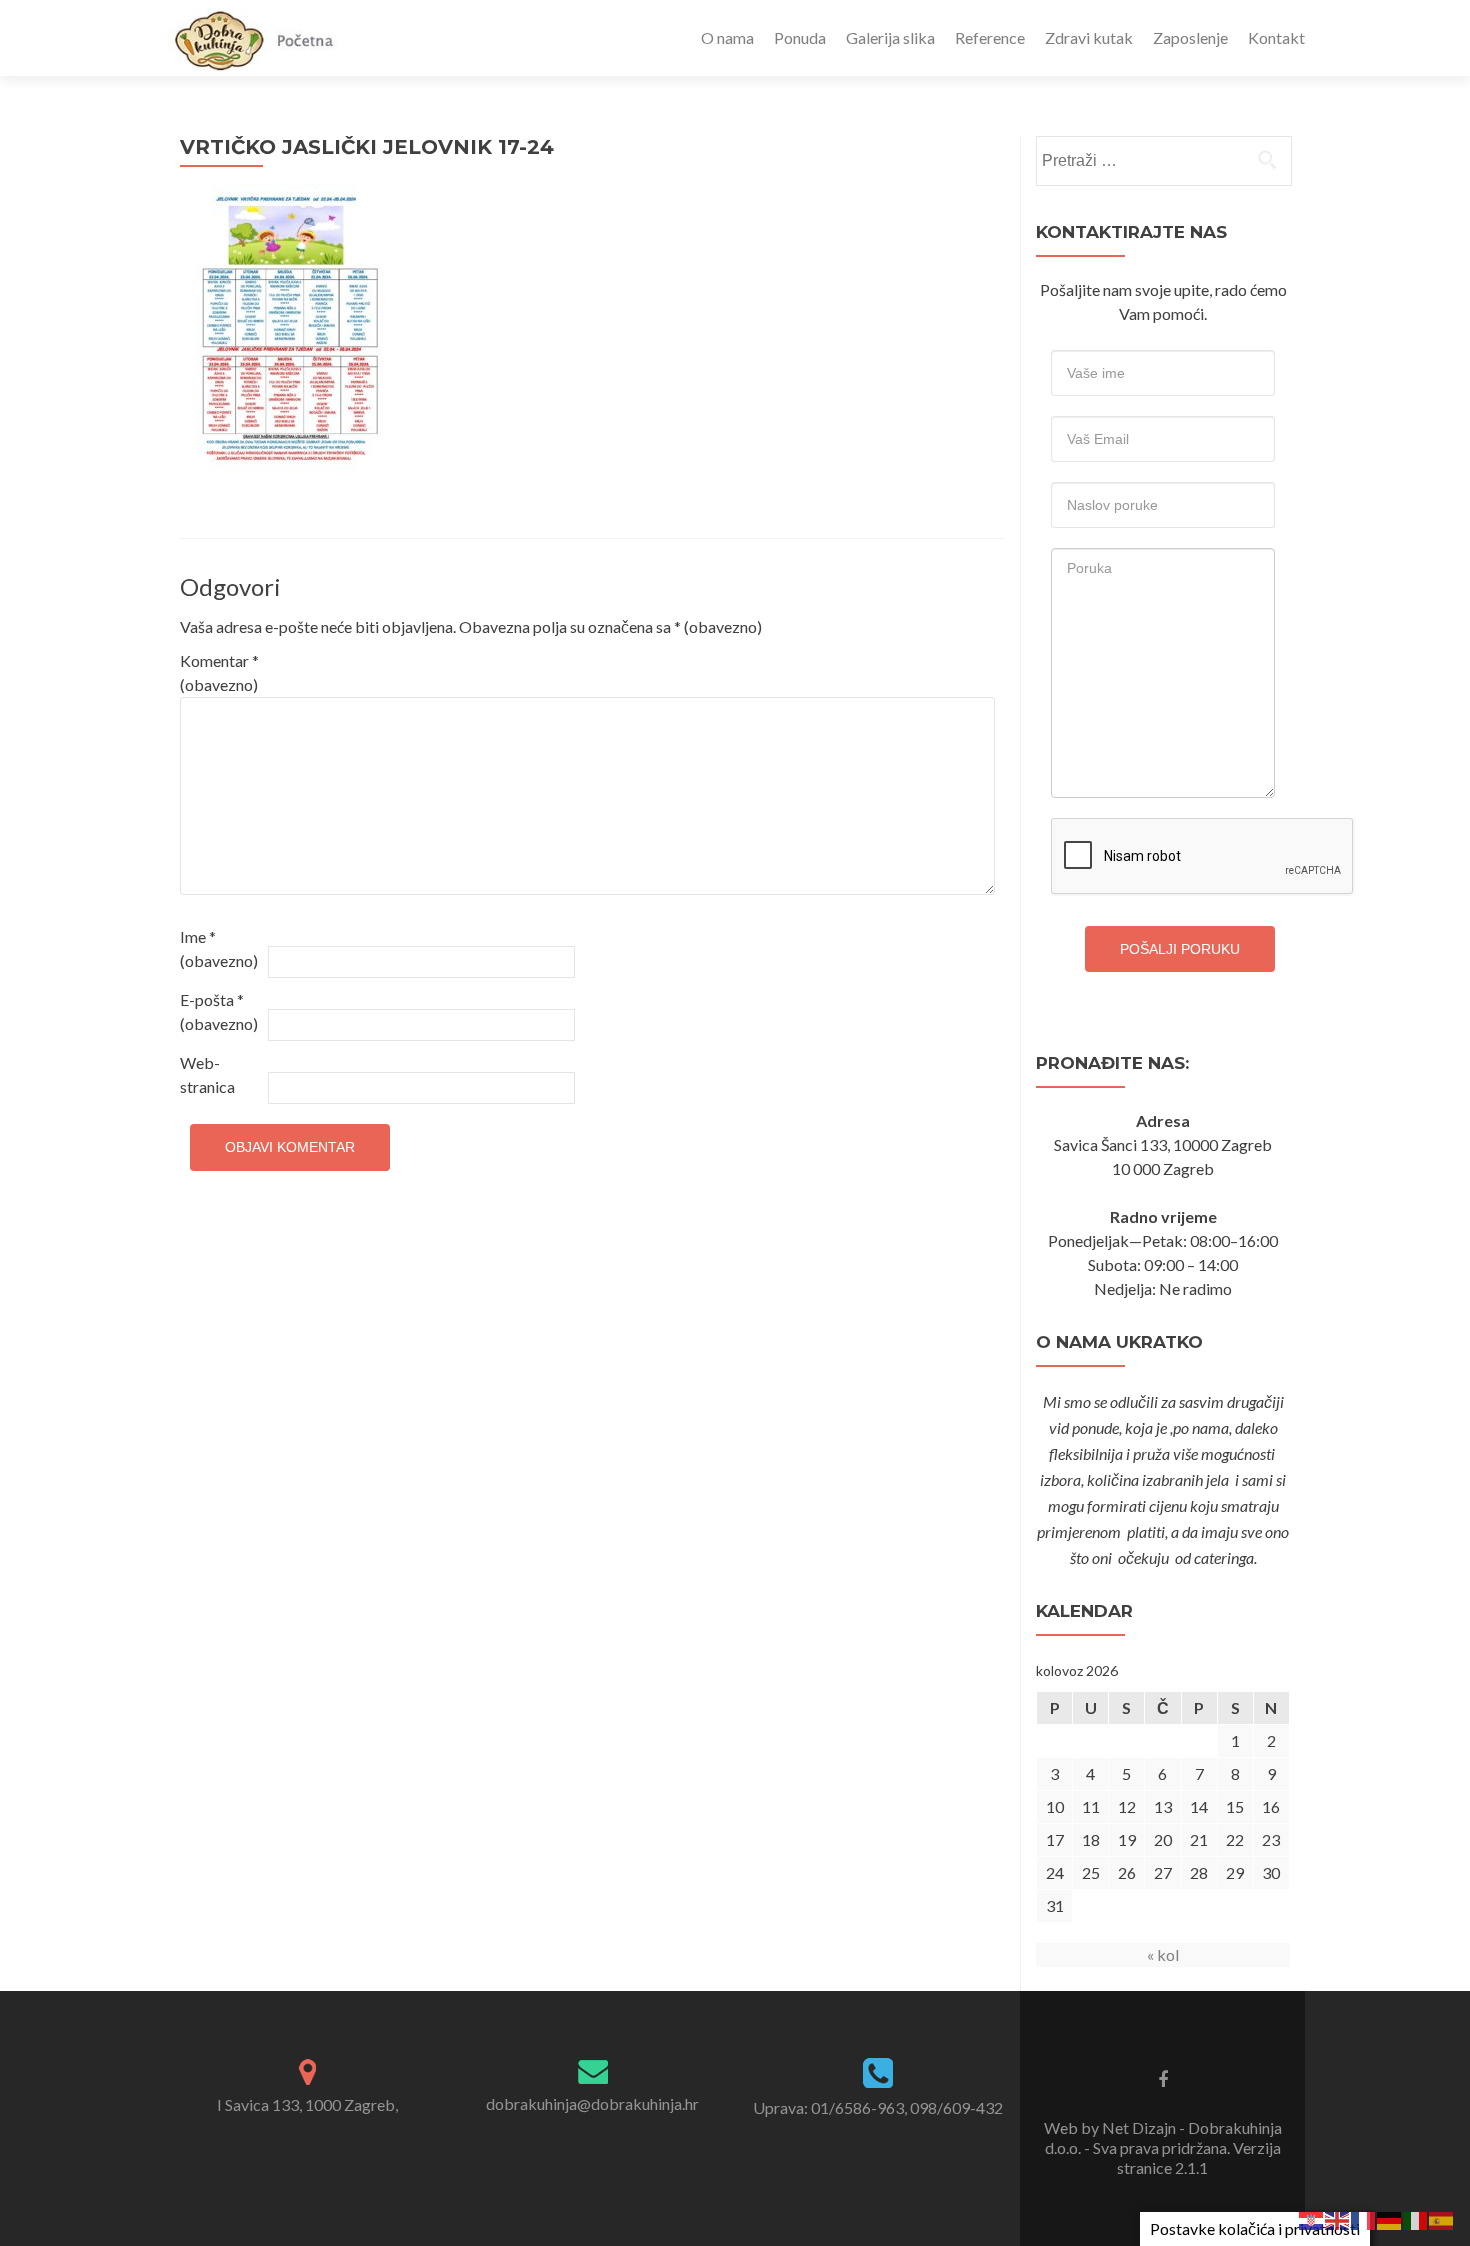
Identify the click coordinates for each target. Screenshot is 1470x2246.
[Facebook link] (1163, 2078)
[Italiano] (1416, 2218)
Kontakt (1276, 37)
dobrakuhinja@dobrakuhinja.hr (592, 2103)
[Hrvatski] (1312, 2218)
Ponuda (800, 37)
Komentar (219, 672)
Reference (990, 37)
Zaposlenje (1190, 37)
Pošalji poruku (1180, 949)
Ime (219, 948)
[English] (1338, 2218)
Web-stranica (207, 1074)
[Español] (1442, 2218)
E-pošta (219, 1011)
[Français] (1364, 2218)
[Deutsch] (1390, 2218)
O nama (727, 37)
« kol (1163, 1954)
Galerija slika (890, 37)
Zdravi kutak (1089, 37)
